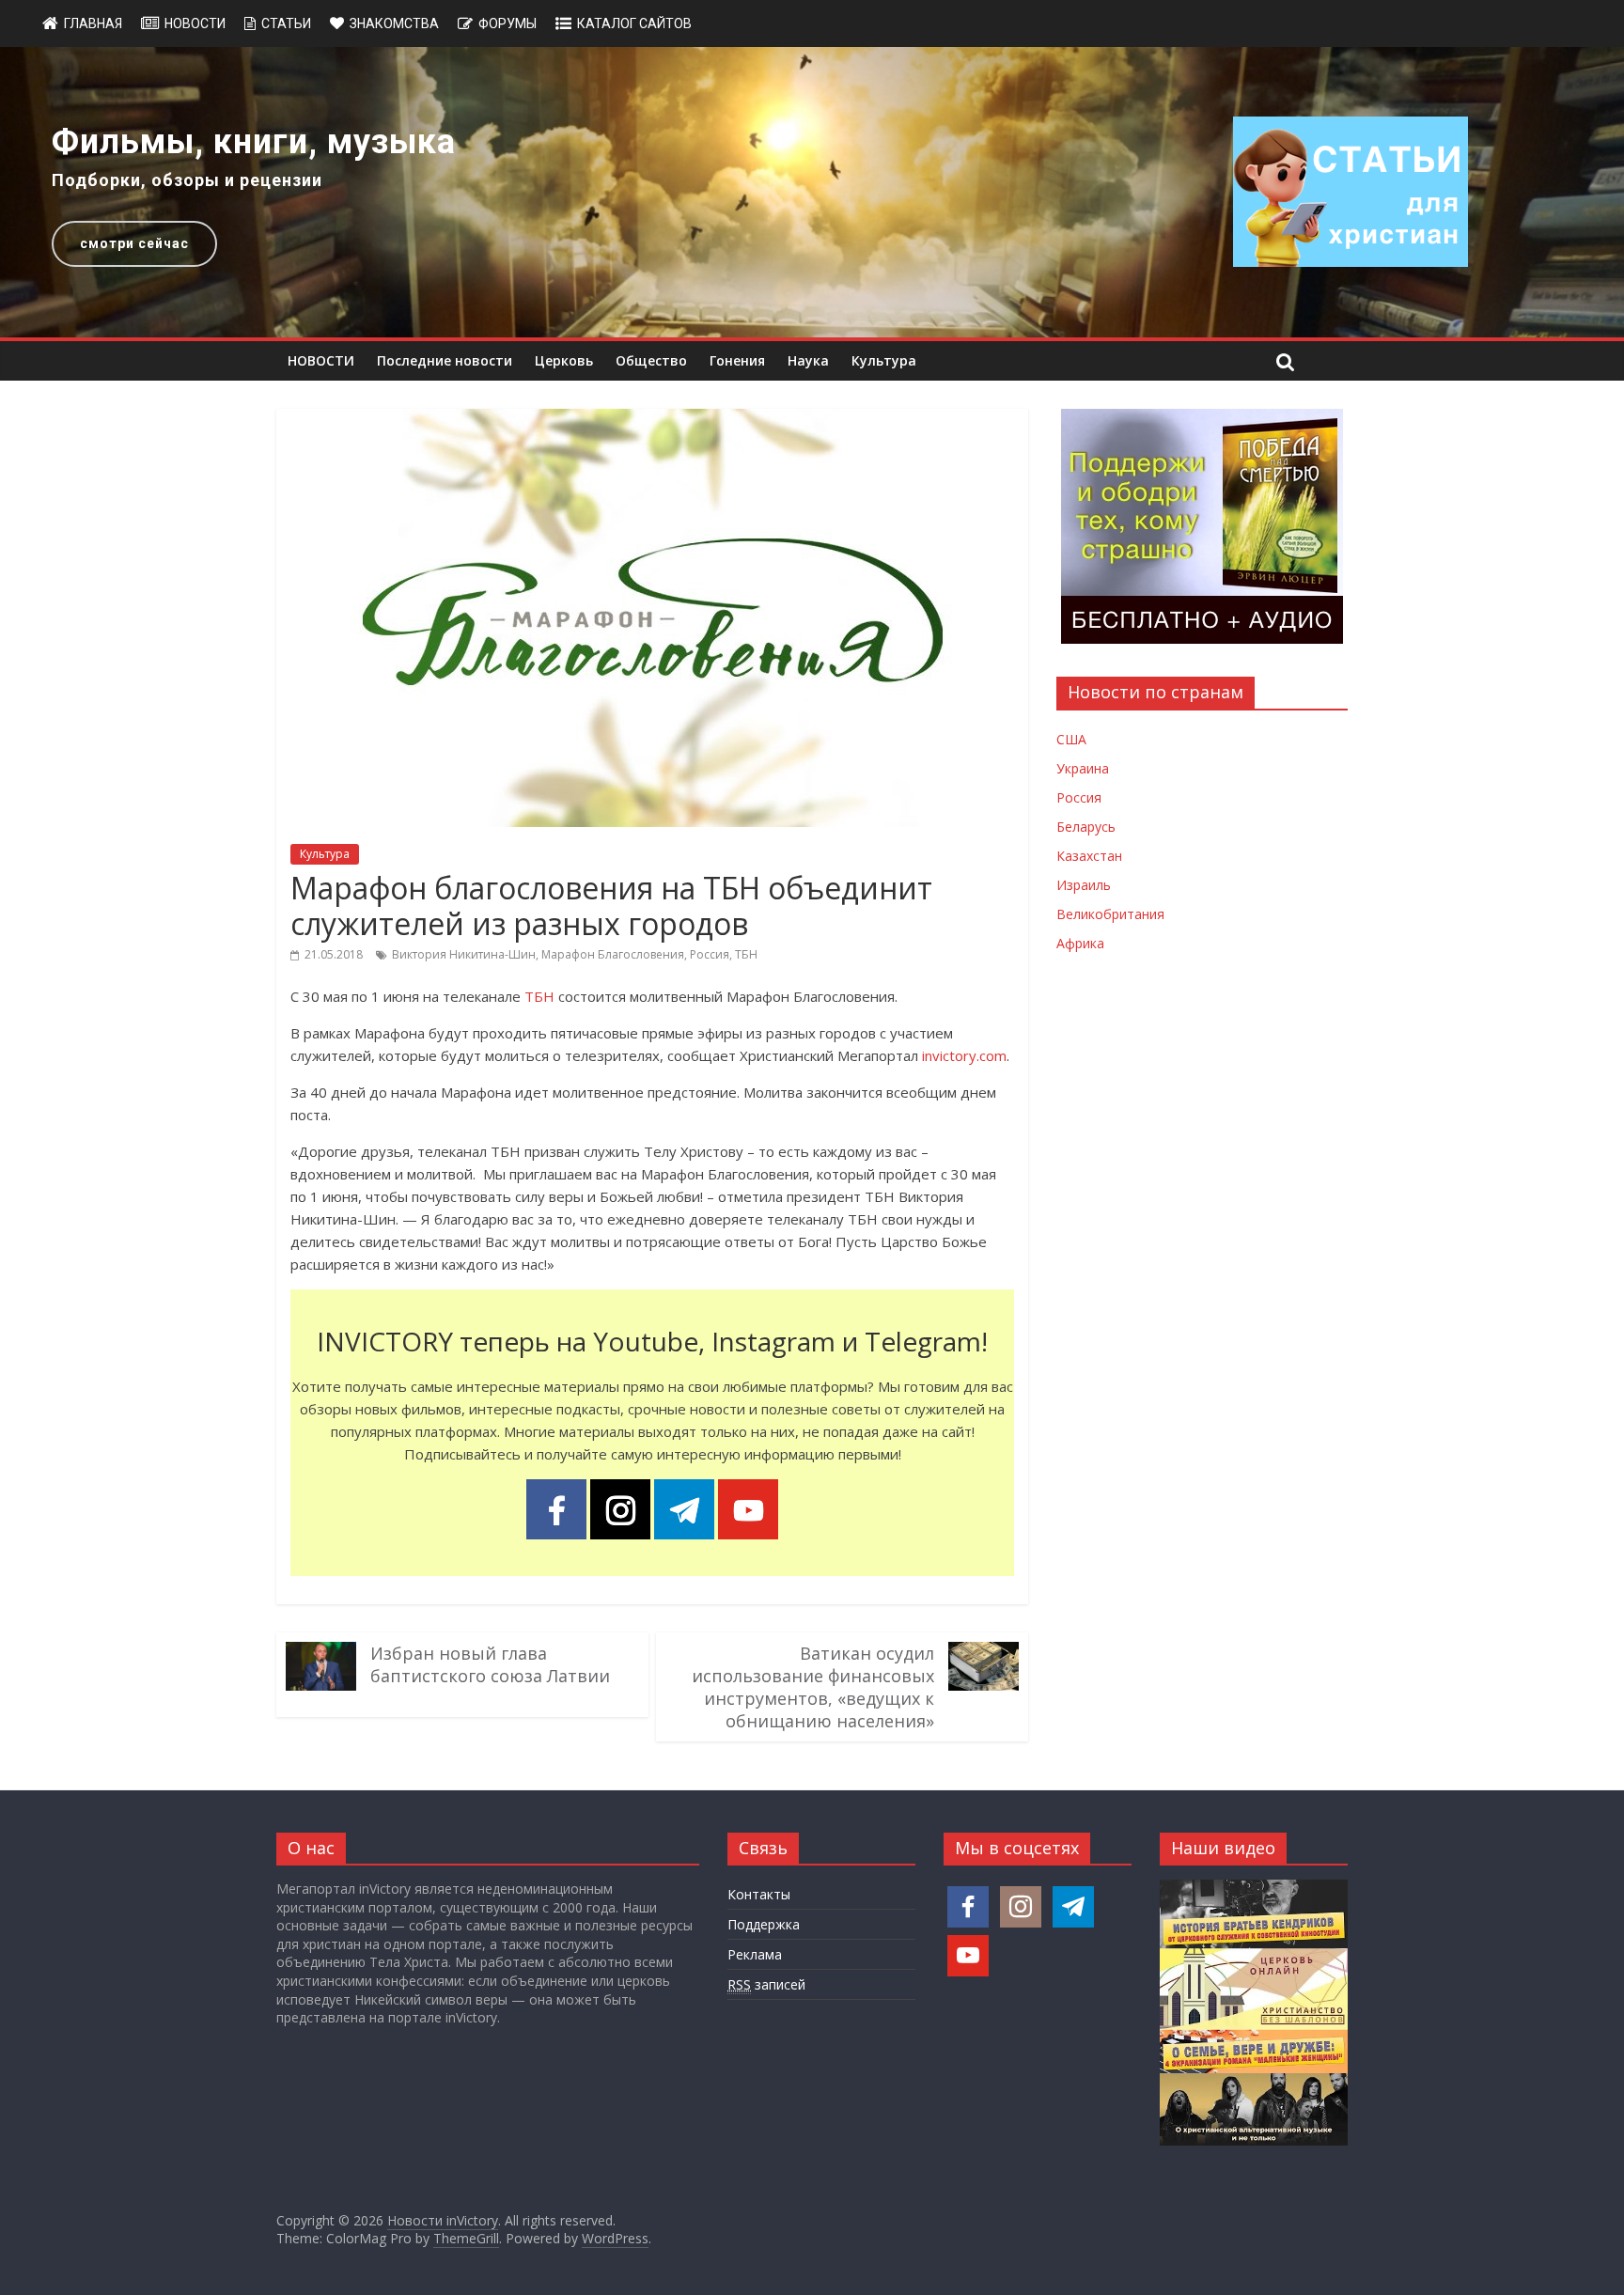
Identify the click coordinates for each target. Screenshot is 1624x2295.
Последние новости (445, 360)
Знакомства (394, 23)
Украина (1083, 768)
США (1071, 739)
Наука (808, 360)
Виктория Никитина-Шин (464, 954)
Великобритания (1110, 914)
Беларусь (1086, 827)
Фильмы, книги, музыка (254, 142)
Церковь (564, 360)
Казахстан (1089, 856)
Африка (1080, 943)
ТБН (746, 954)
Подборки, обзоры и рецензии (187, 180)
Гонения (737, 360)
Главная (93, 23)
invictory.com (964, 1055)
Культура (884, 360)
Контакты (759, 1894)
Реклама (755, 1954)
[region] (812, 192)
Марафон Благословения (613, 954)
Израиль (1084, 885)
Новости (195, 23)
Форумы (507, 23)
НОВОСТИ (321, 360)
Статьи (286, 23)
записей (766, 1984)
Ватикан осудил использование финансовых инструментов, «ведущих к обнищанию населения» (813, 1687)
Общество (651, 360)
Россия (710, 954)
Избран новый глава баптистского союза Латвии (490, 1664)
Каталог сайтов (634, 23)
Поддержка (764, 1924)
